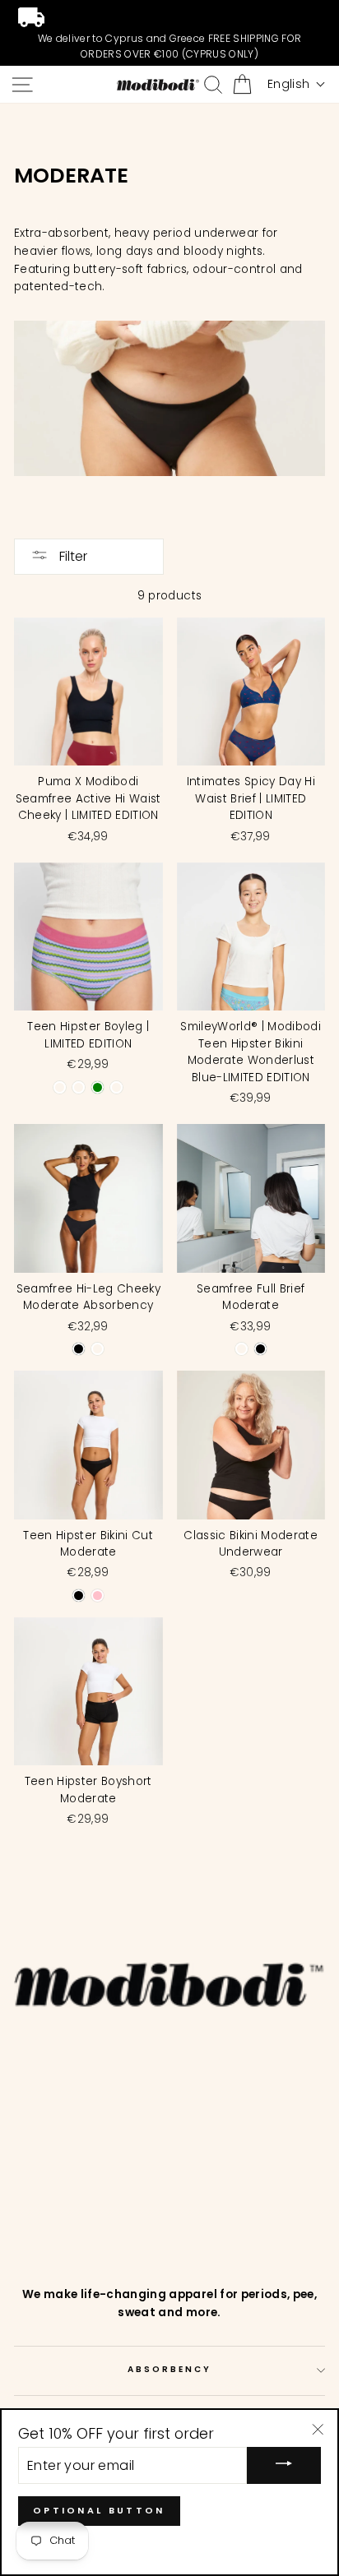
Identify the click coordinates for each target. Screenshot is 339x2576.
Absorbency (170, 2369)
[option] (169, 33)
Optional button (99, 2510)
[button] (296, 84)
